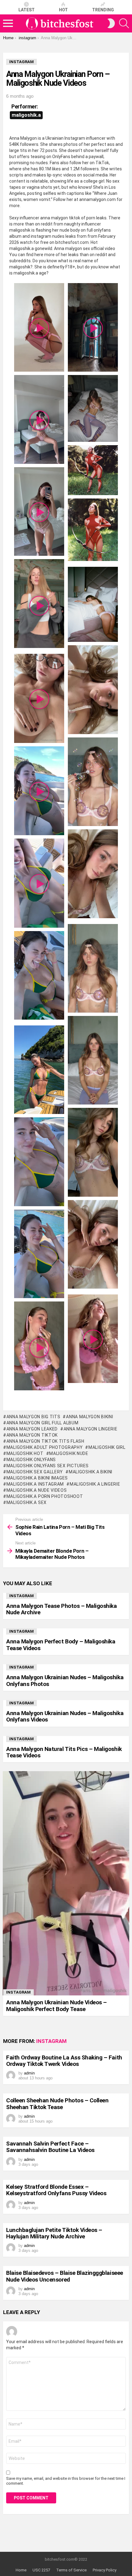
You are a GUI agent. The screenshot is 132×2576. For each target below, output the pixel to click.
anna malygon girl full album (42, 1423)
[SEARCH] (124, 23)
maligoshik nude (69, 1453)
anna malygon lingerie (90, 1429)
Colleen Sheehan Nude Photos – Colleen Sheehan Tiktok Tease (57, 2104)
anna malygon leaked (32, 1429)
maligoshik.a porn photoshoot (45, 1496)
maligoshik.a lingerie (95, 1484)
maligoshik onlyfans (31, 1460)
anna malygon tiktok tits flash (45, 1441)
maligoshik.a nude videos (37, 1490)
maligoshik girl (107, 1447)
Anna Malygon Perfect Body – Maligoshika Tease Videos (61, 1645)
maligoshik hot (25, 1453)
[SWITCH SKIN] (111, 23)
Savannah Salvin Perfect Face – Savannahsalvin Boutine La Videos (50, 2147)
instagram (21, 1596)
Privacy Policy (105, 2570)
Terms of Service (71, 2570)
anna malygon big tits (33, 1417)
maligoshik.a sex (27, 1502)
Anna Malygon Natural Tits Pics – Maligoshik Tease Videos (64, 1752)
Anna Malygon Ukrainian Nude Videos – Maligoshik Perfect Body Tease (56, 2006)
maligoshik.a (26, 115)
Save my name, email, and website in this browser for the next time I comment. (66, 2481)
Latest (27, 10)
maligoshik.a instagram (35, 1484)
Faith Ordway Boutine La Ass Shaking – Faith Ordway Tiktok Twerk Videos (64, 2061)
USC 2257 (41, 2570)
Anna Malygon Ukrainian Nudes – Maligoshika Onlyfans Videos (65, 1716)
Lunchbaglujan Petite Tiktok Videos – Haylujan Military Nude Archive (54, 2233)
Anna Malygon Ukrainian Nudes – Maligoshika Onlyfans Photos (65, 1680)
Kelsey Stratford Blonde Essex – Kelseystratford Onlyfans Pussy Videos (56, 2190)
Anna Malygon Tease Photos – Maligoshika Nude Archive (61, 1609)
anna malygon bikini (89, 1417)
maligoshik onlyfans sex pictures (48, 1466)
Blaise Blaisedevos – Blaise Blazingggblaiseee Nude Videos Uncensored (65, 2276)
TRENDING (103, 10)
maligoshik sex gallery (35, 1472)
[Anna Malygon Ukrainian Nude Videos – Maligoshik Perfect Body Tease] (66, 1883)
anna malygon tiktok (32, 1435)
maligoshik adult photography (45, 1447)
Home (21, 2570)
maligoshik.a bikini (91, 1472)
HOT (63, 10)
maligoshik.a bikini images (37, 1478)
